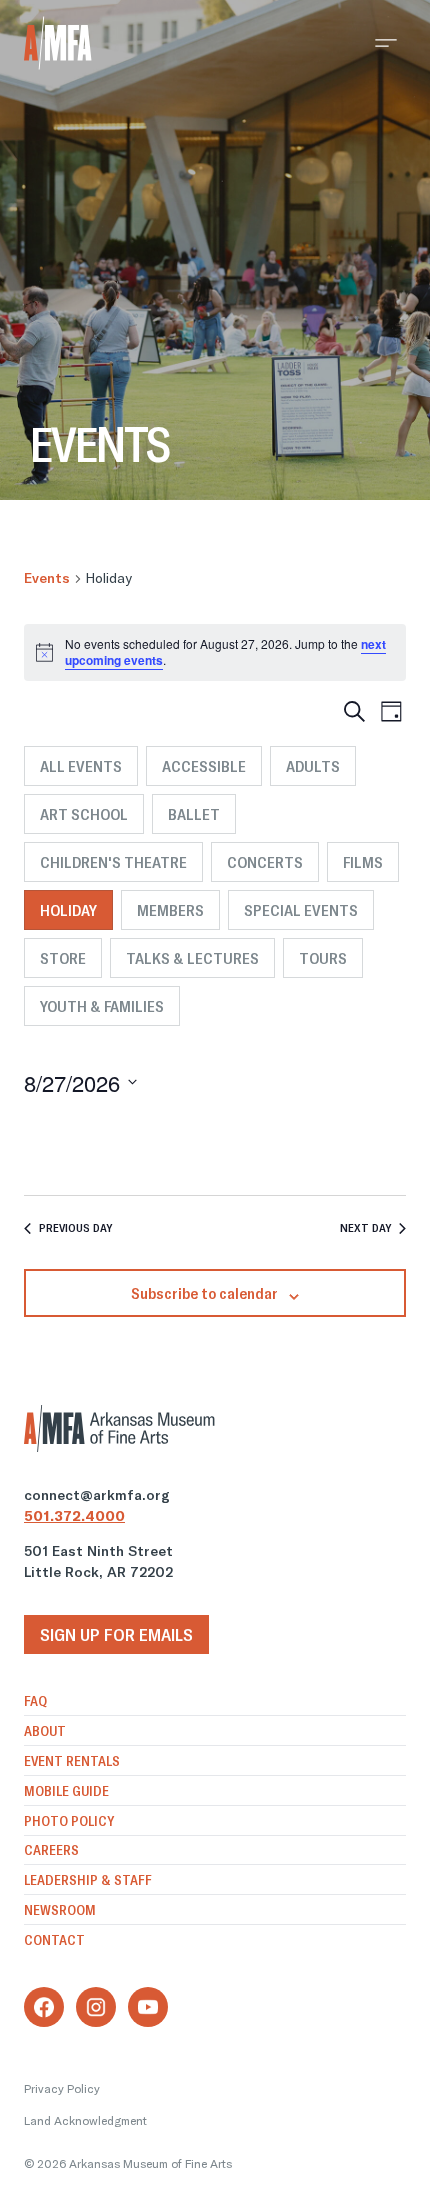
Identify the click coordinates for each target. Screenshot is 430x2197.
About (45, 1731)
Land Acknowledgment (85, 2120)
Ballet (194, 814)
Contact (54, 1940)
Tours (323, 958)
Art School (84, 814)
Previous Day (75, 1227)
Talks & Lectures (192, 958)
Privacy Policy (62, 2088)
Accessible (204, 766)
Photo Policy (69, 1821)
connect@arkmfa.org (97, 1495)
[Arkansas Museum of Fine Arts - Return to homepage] (58, 43)
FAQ (35, 1701)
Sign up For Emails (116, 1634)
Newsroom (60, 1910)
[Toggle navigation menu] (386, 43)
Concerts (265, 862)
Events (47, 578)
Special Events (301, 910)
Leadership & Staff (88, 1880)
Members (170, 910)
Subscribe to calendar (204, 1293)
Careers (51, 1850)
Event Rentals (72, 1761)
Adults (313, 766)
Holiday (68, 910)
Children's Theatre (113, 862)
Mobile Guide (66, 1791)
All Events (81, 766)
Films (363, 862)
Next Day (365, 1227)
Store (63, 958)
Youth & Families (102, 1006)
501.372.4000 (74, 1516)
